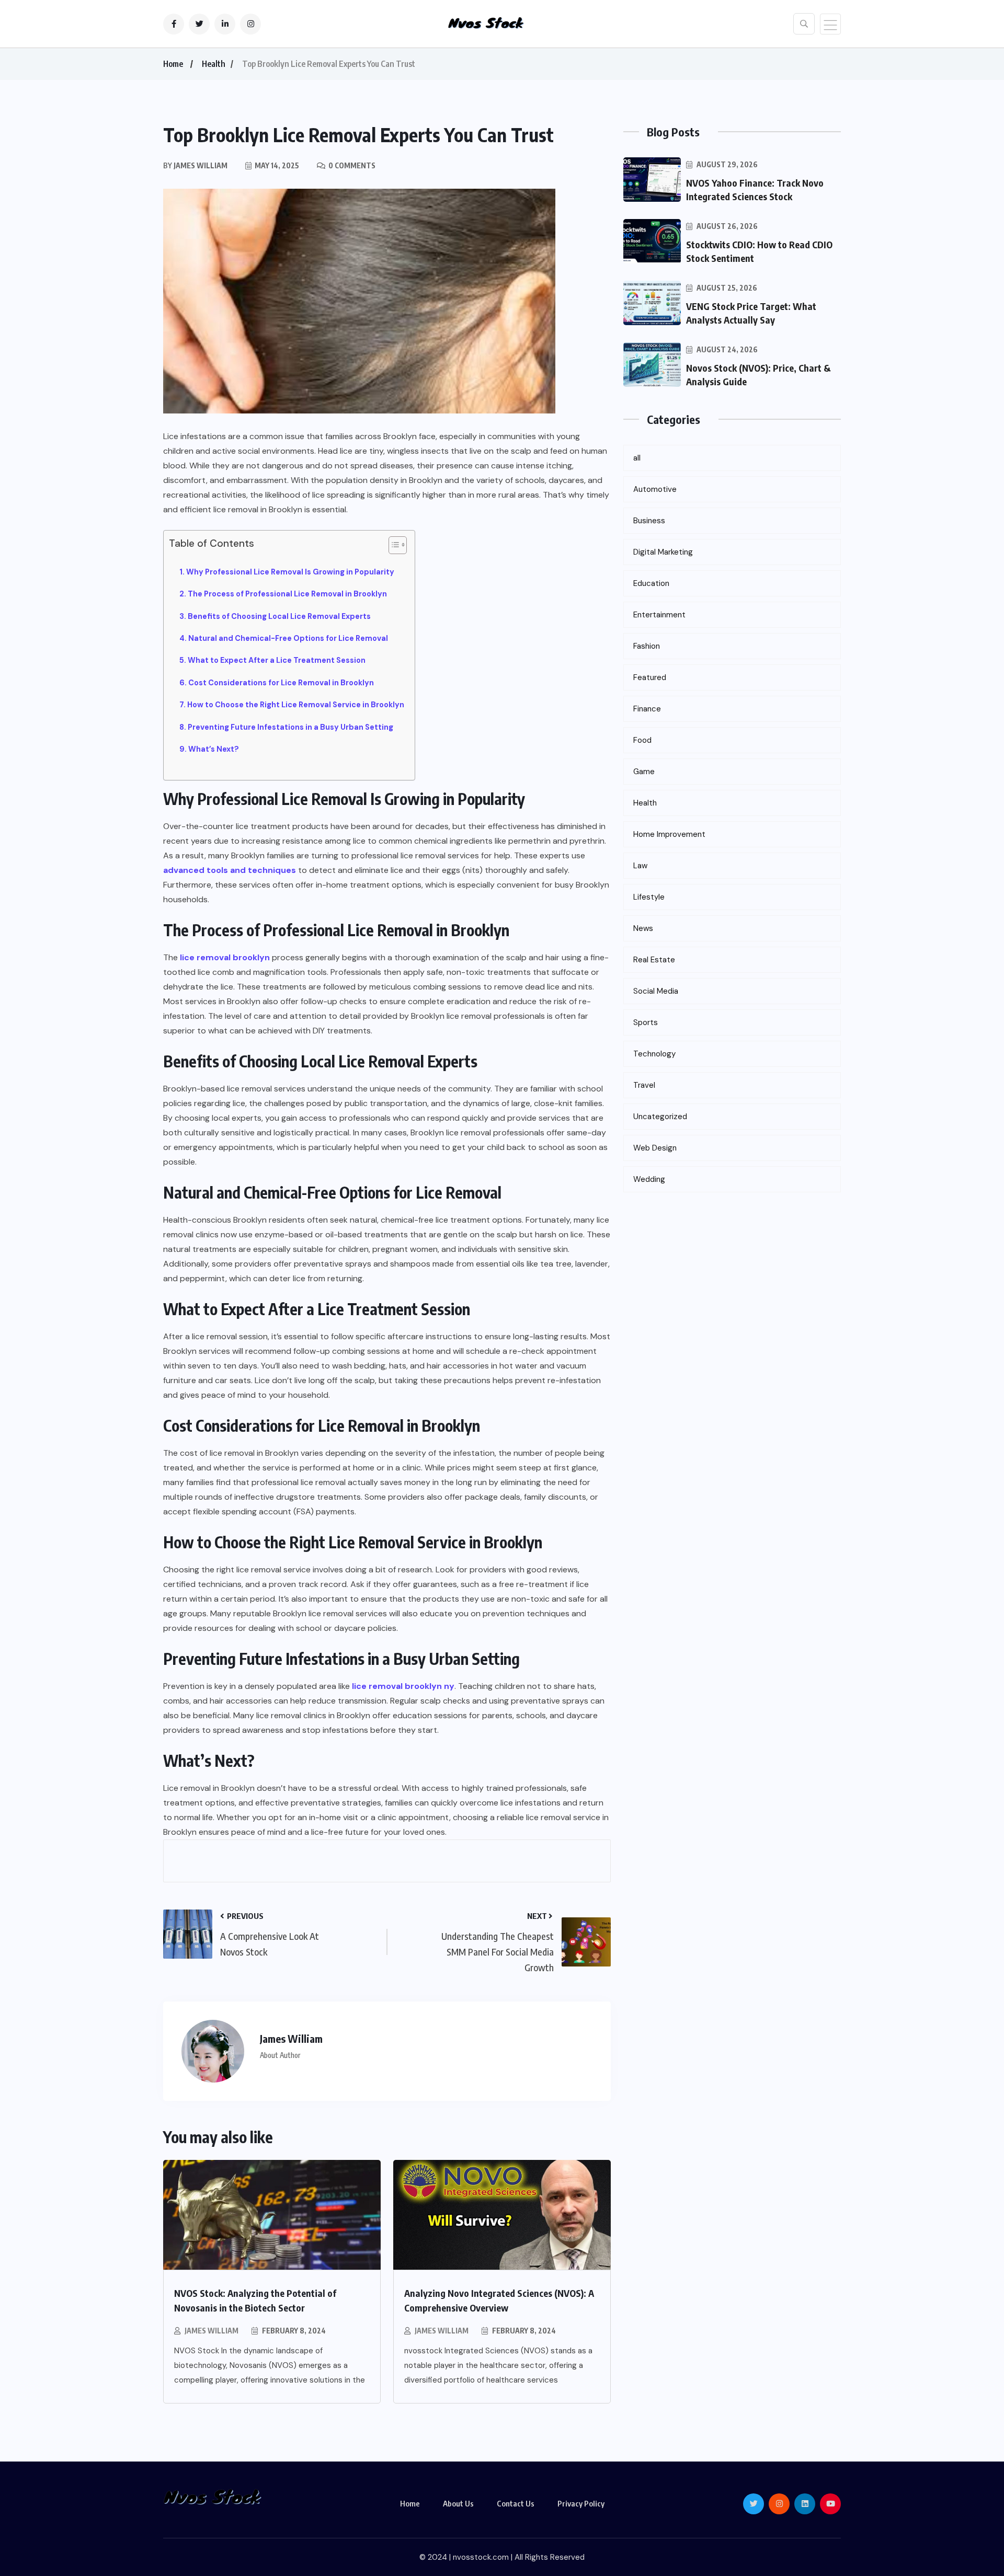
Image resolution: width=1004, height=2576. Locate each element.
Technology (654, 1054)
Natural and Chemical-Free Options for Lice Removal (288, 638)
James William (212, 2331)
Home (173, 64)
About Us (458, 2503)
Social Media (656, 991)
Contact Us (516, 2503)
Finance (647, 709)
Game (644, 772)
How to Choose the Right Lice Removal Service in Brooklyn (296, 705)
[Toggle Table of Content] (392, 545)
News (643, 928)
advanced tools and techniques (230, 870)
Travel (644, 1085)
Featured (650, 677)
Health (214, 64)
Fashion (647, 646)
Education (651, 583)
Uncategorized (660, 1117)
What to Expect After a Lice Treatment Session (277, 660)
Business (649, 521)
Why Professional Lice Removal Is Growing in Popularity (290, 572)
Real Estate (654, 960)
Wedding (649, 1179)
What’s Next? (214, 749)
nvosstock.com (481, 2557)
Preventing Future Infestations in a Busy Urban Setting (290, 727)
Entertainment (659, 615)
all (637, 458)
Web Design (655, 1148)
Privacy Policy (581, 2503)
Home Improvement (669, 834)
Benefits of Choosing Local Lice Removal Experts (279, 616)
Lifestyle (649, 897)
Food (642, 740)
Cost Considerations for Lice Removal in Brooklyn (281, 683)
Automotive (655, 489)
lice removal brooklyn (225, 957)
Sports (646, 1022)
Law (640, 866)
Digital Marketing (663, 552)
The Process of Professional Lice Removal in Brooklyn (287, 594)
